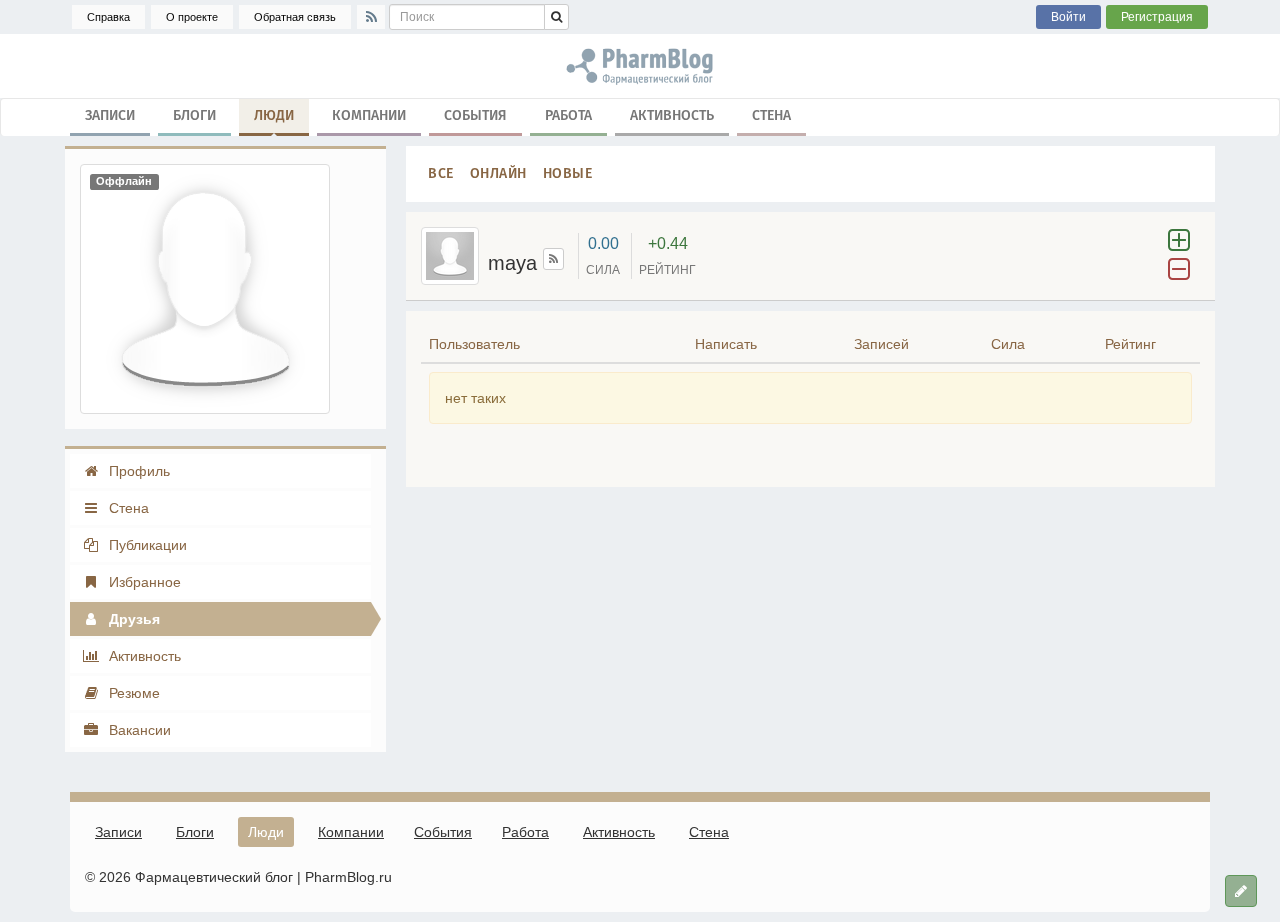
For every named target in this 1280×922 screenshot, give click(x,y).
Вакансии (138, 730)
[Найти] (556, 17)
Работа (568, 115)
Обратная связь (295, 17)
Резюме (132, 693)
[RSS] (371, 17)
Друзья (132, 619)
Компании (369, 115)
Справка (108, 17)
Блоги (194, 115)
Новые (568, 173)
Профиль (137, 471)
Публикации (146, 545)
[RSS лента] (553, 259)
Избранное (143, 582)
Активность (672, 115)
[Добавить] (1241, 891)
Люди (274, 115)
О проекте (192, 17)
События (475, 115)
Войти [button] (1068, 17)
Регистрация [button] (1157, 17)
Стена (771, 115)
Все (441, 173)
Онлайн (498, 173)
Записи (110, 115)
